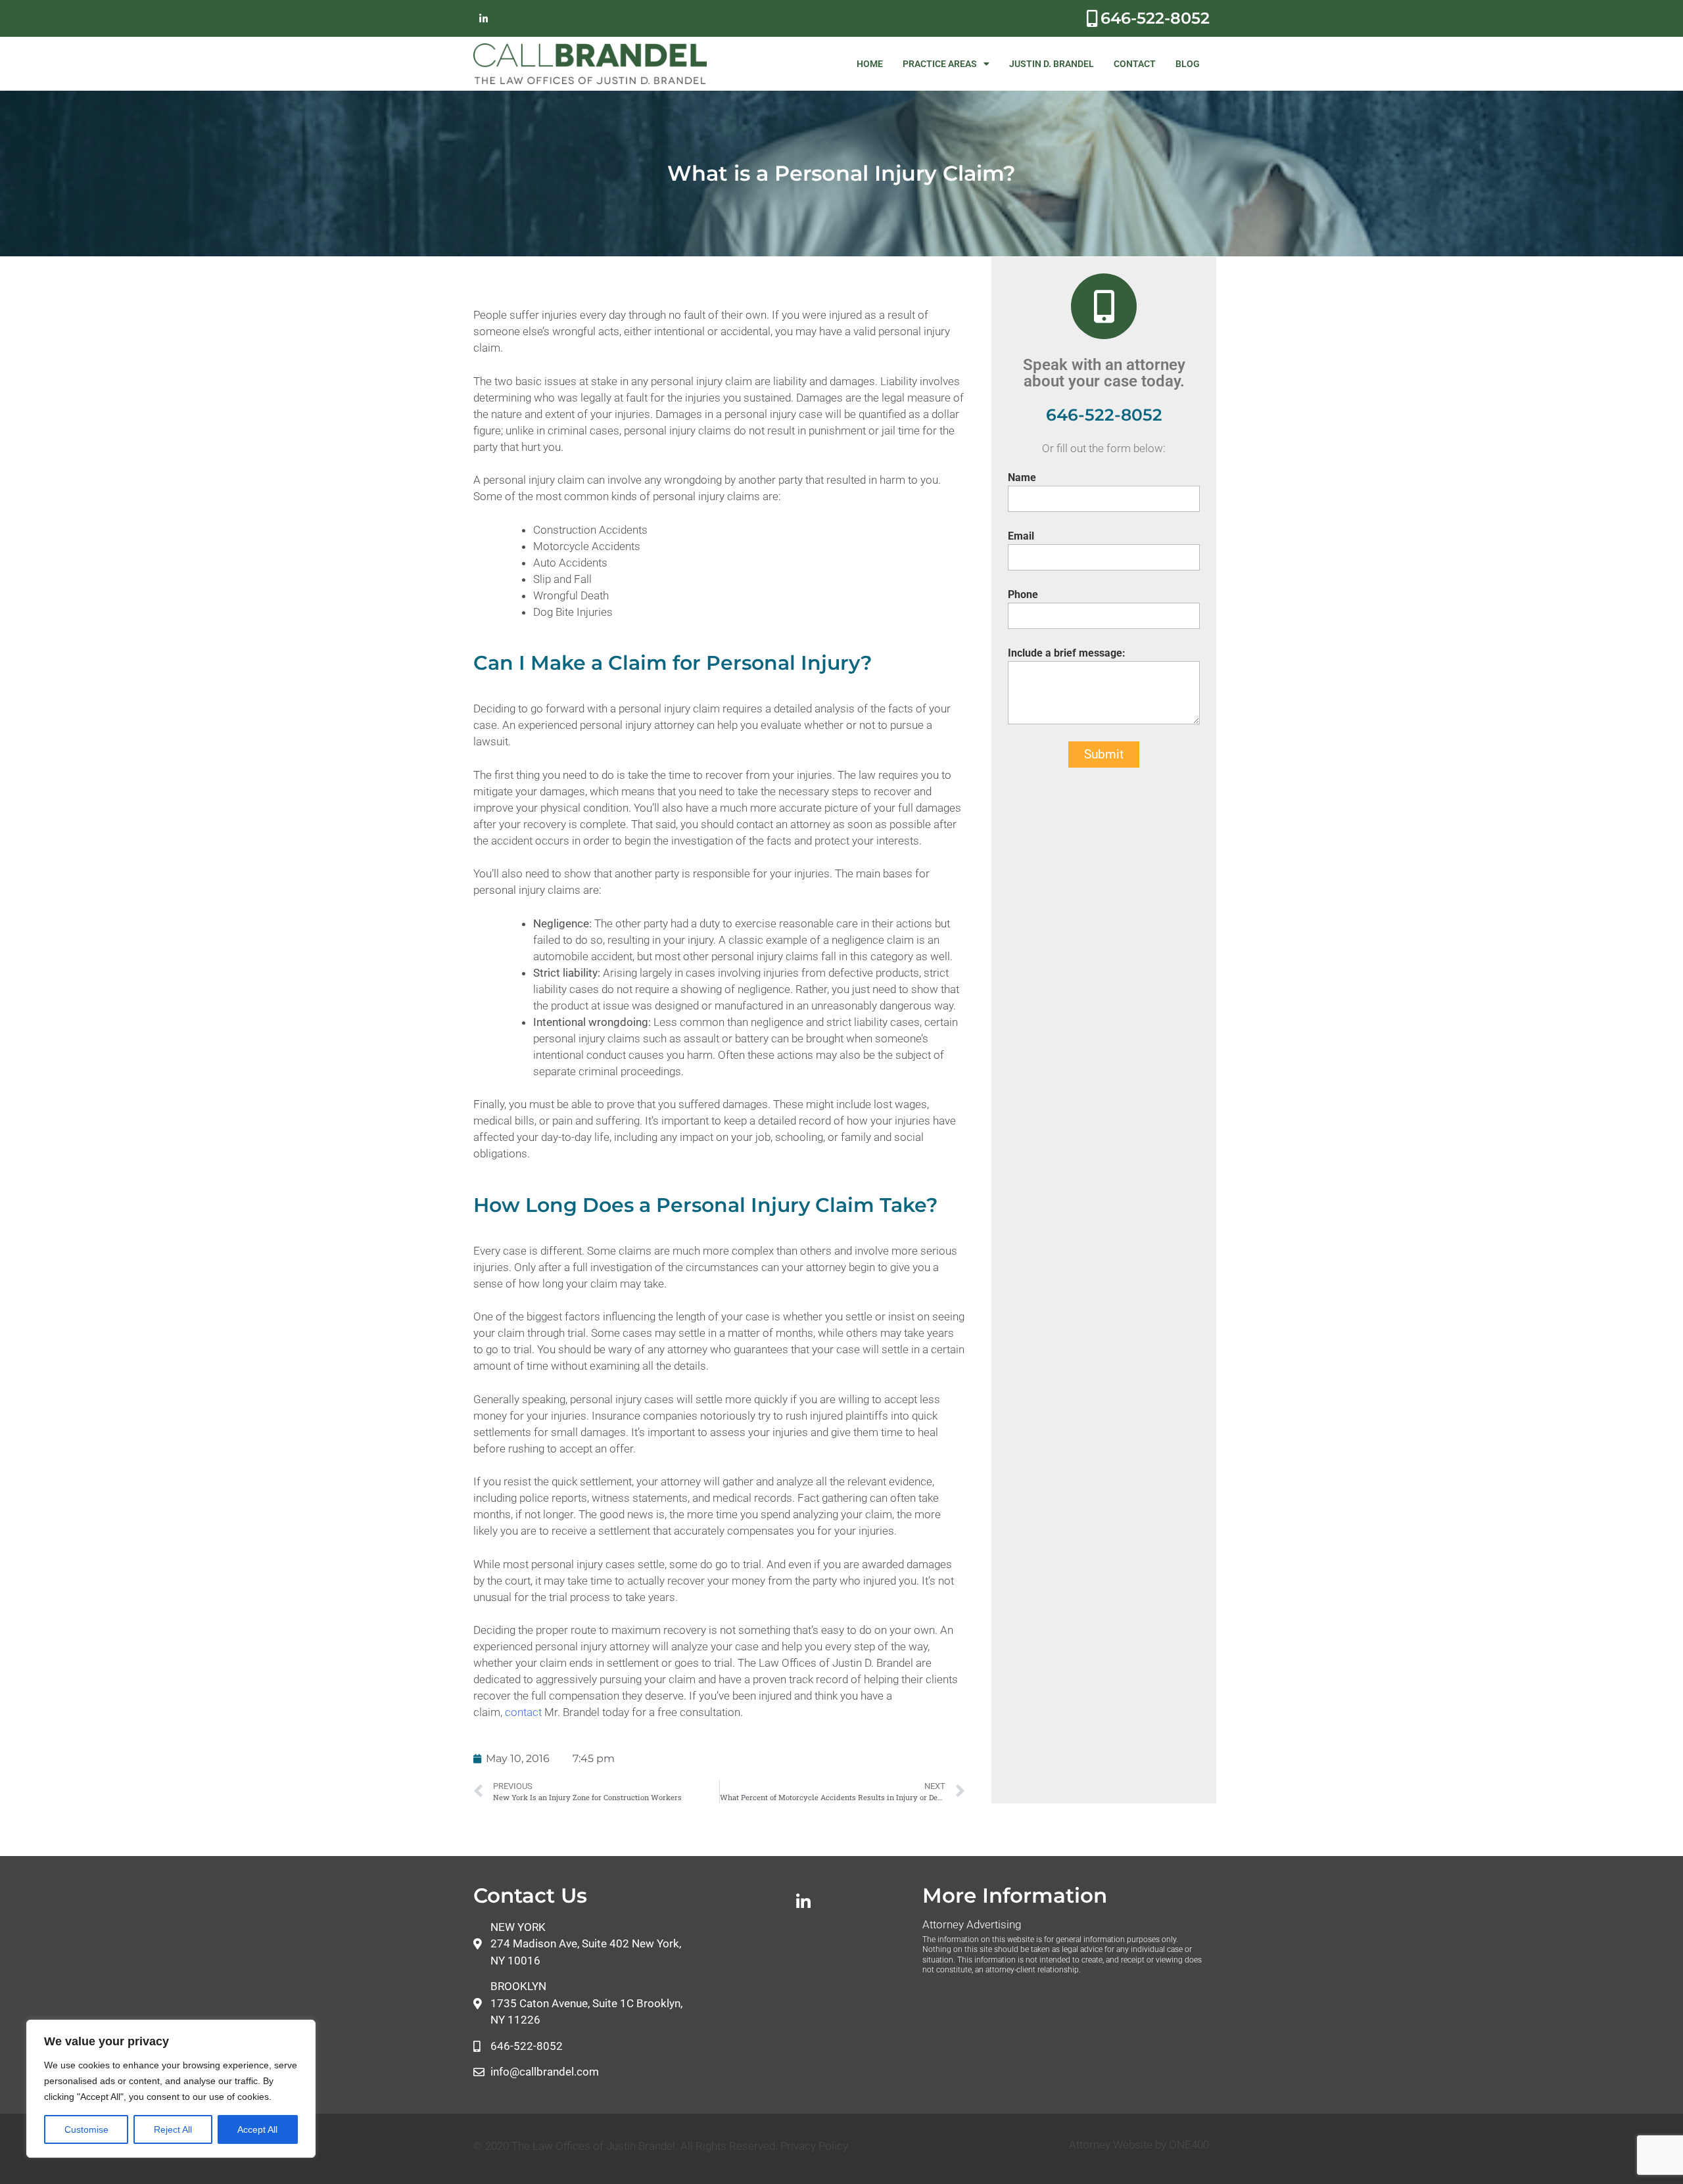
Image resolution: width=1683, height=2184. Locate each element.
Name (1022, 477)
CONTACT (1135, 64)
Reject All (173, 2129)
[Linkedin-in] (483, 18)
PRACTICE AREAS (940, 64)
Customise (86, 2129)
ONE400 (1189, 2145)
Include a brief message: (1067, 653)
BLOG (1188, 64)
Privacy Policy (814, 2146)
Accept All (257, 2129)
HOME (870, 64)
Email (1021, 536)
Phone (1023, 594)
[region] (171, 2089)
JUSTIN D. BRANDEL (1052, 64)
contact (525, 1712)
